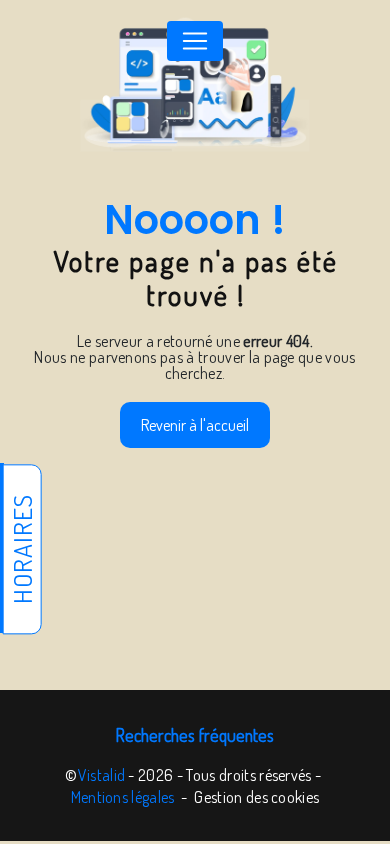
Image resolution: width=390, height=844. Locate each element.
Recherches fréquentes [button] (195, 735)
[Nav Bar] (195, 41)
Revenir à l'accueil (195, 425)
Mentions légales (123, 797)
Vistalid (102, 775)
